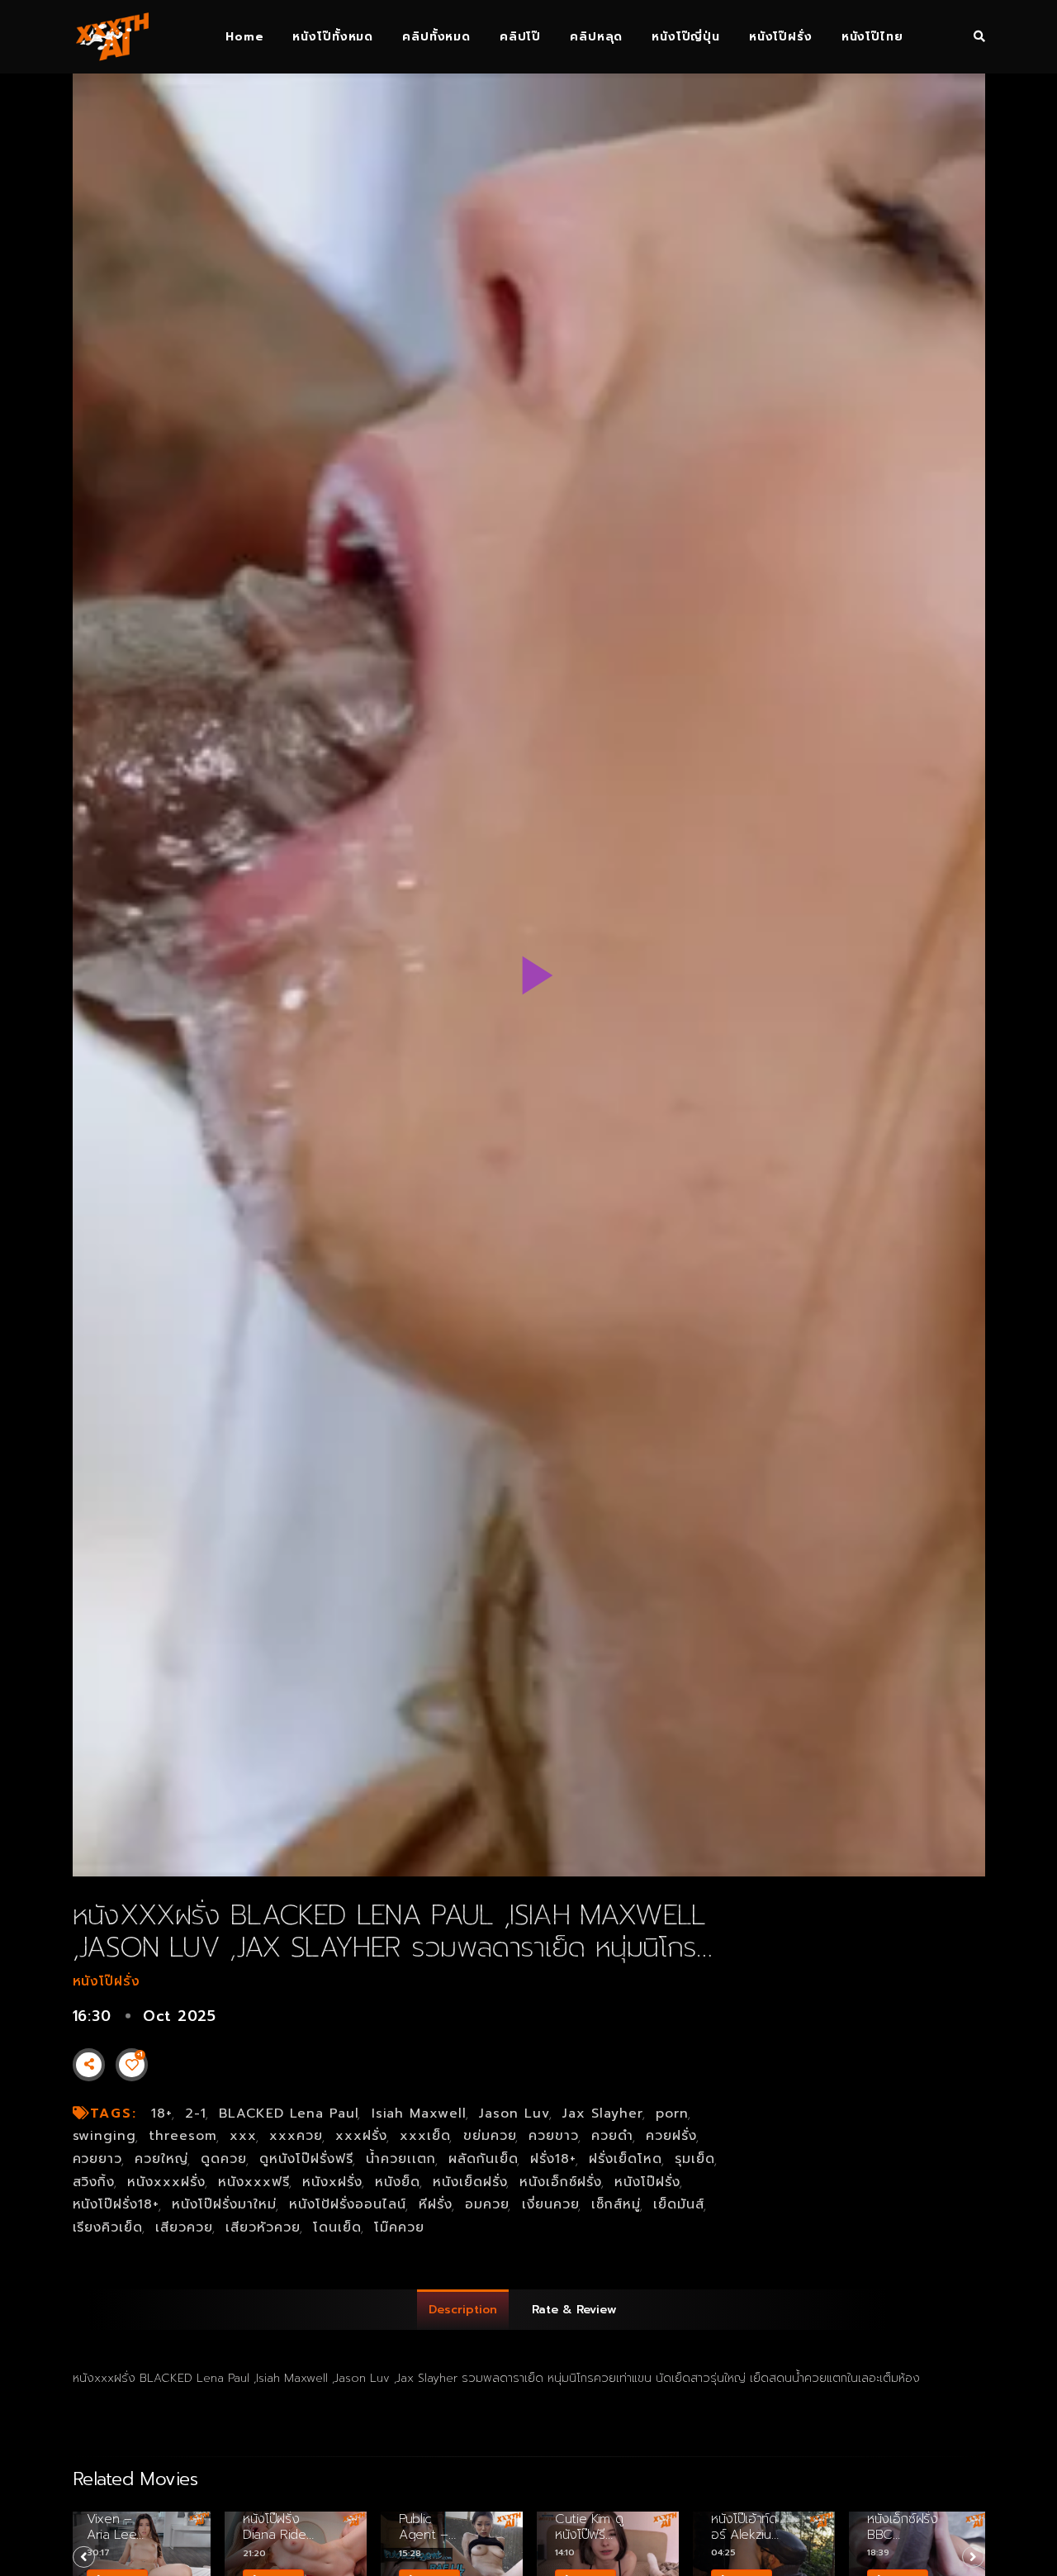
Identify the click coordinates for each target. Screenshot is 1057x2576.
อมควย (487, 2204)
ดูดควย (224, 2159)
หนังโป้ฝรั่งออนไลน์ (348, 2204)
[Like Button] (132, 2065)
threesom (183, 2136)
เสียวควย (184, 2227)
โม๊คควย (399, 2227)
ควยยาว (98, 2159)
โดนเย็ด (337, 2227)
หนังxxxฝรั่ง (166, 2182)
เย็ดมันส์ (679, 2204)
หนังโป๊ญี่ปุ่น (686, 37)
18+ (162, 2113)
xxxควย (296, 2136)
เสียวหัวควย (263, 2227)
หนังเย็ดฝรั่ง (470, 2182)
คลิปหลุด (596, 37)
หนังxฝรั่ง (332, 2182)
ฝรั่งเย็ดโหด (626, 2159)
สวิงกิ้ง (94, 2182)
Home (244, 37)
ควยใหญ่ (161, 2159)
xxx (243, 2136)
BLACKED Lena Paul (289, 2113)
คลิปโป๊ (520, 37)
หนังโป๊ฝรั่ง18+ (116, 2204)
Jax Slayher (603, 2113)
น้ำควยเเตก (401, 2159)
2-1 (196, 2113)
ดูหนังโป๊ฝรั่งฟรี (306, 2159)
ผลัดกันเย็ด (483, 2159)
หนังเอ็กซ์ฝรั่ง (561, 2182)
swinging (105, 2136)
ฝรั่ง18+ (553, 2159)
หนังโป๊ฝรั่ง (781, 37)
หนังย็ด (398, 2182)
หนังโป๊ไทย (872, 37)
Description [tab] (463, 2310)
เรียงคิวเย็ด (108, 2227)
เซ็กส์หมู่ (616, 2204)
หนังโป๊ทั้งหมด (333, 37)
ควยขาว (554, 2136)
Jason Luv (514, 2113)
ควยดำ (612, 2136)
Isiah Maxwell (419, 2113)
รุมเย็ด (695, 2159)
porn (672, 2113)
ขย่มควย (490, 2136)
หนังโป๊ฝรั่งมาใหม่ (224, 2204)
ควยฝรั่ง (671, 2136)
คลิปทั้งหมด (436, 37)
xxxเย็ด (425, 2136)
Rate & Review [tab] (574, 2310)
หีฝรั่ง (436, 2204)
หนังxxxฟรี (254, 2182)
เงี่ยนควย (551, 2204)
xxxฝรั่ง (361, 2136)
